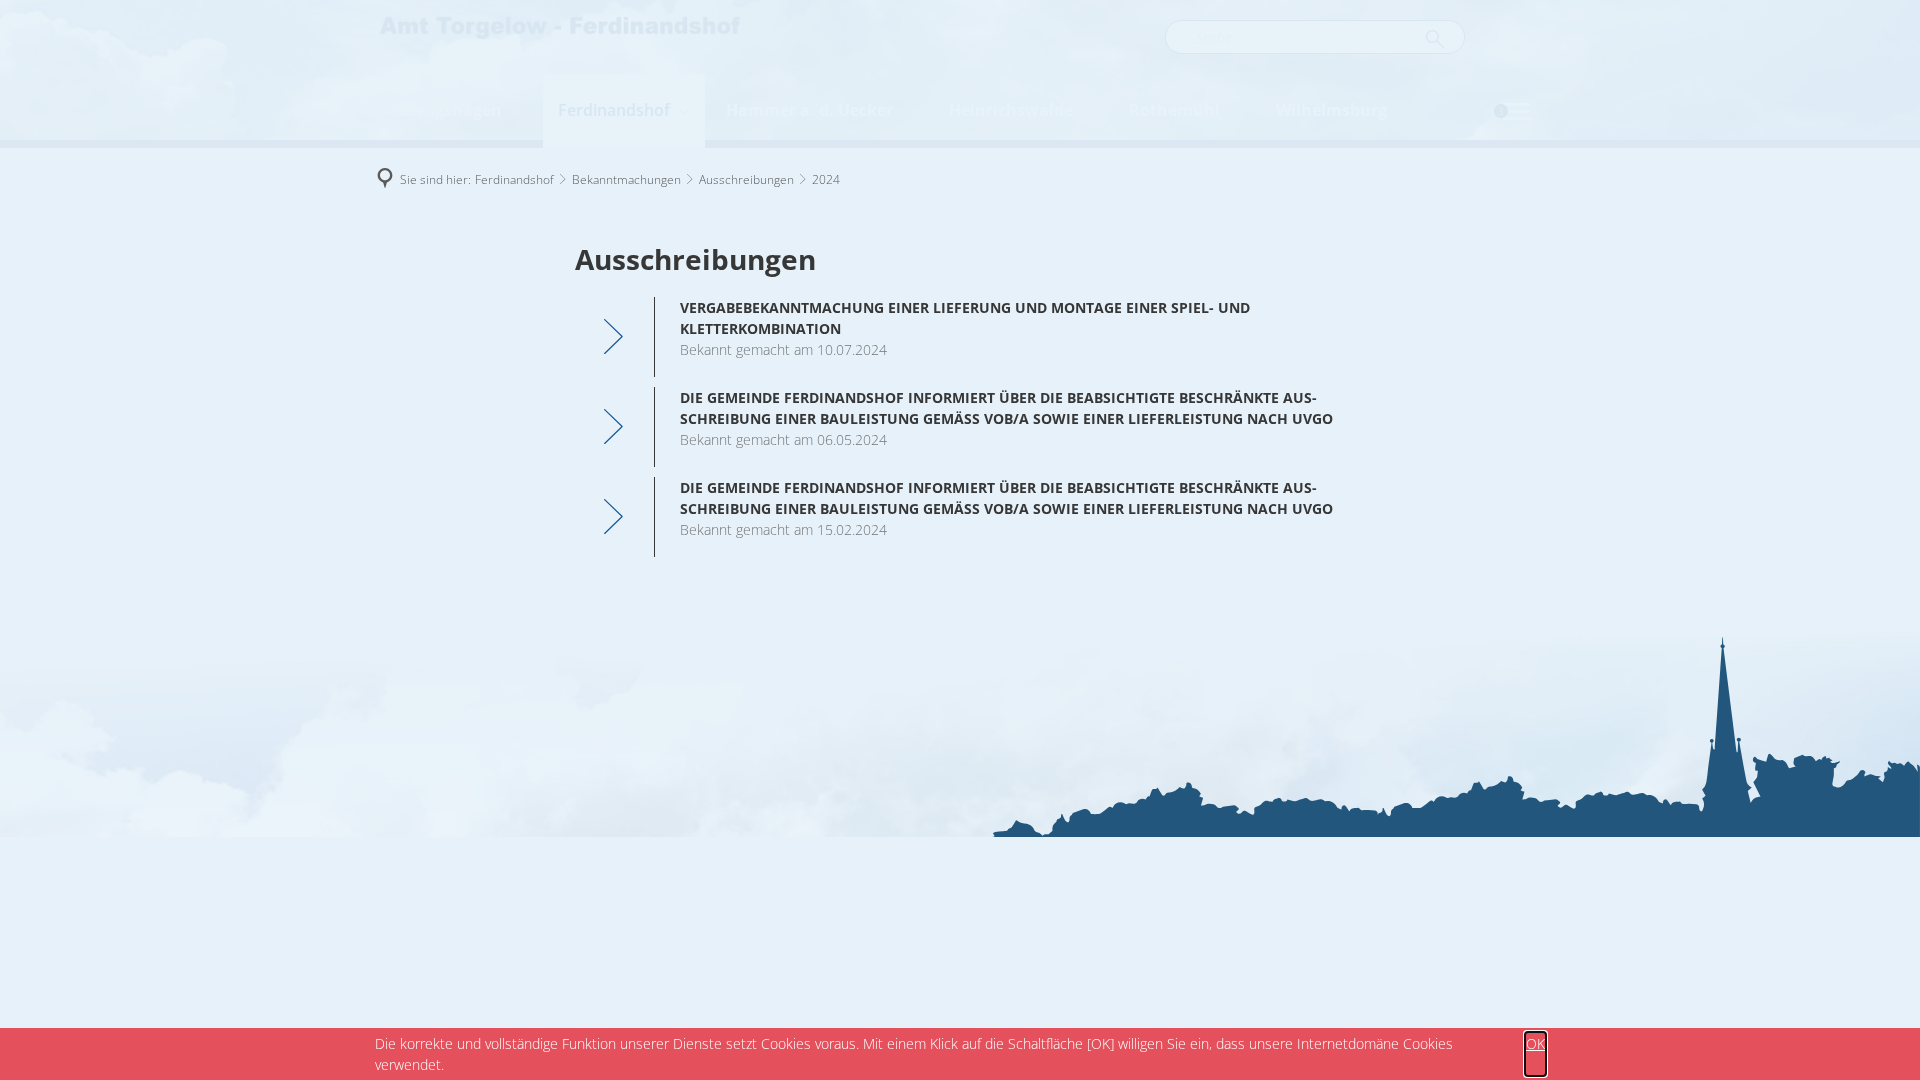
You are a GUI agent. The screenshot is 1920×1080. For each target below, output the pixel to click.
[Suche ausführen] (1435, 40)
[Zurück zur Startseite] (560, 37)
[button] (1516, 111)
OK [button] (1535, 1043)
